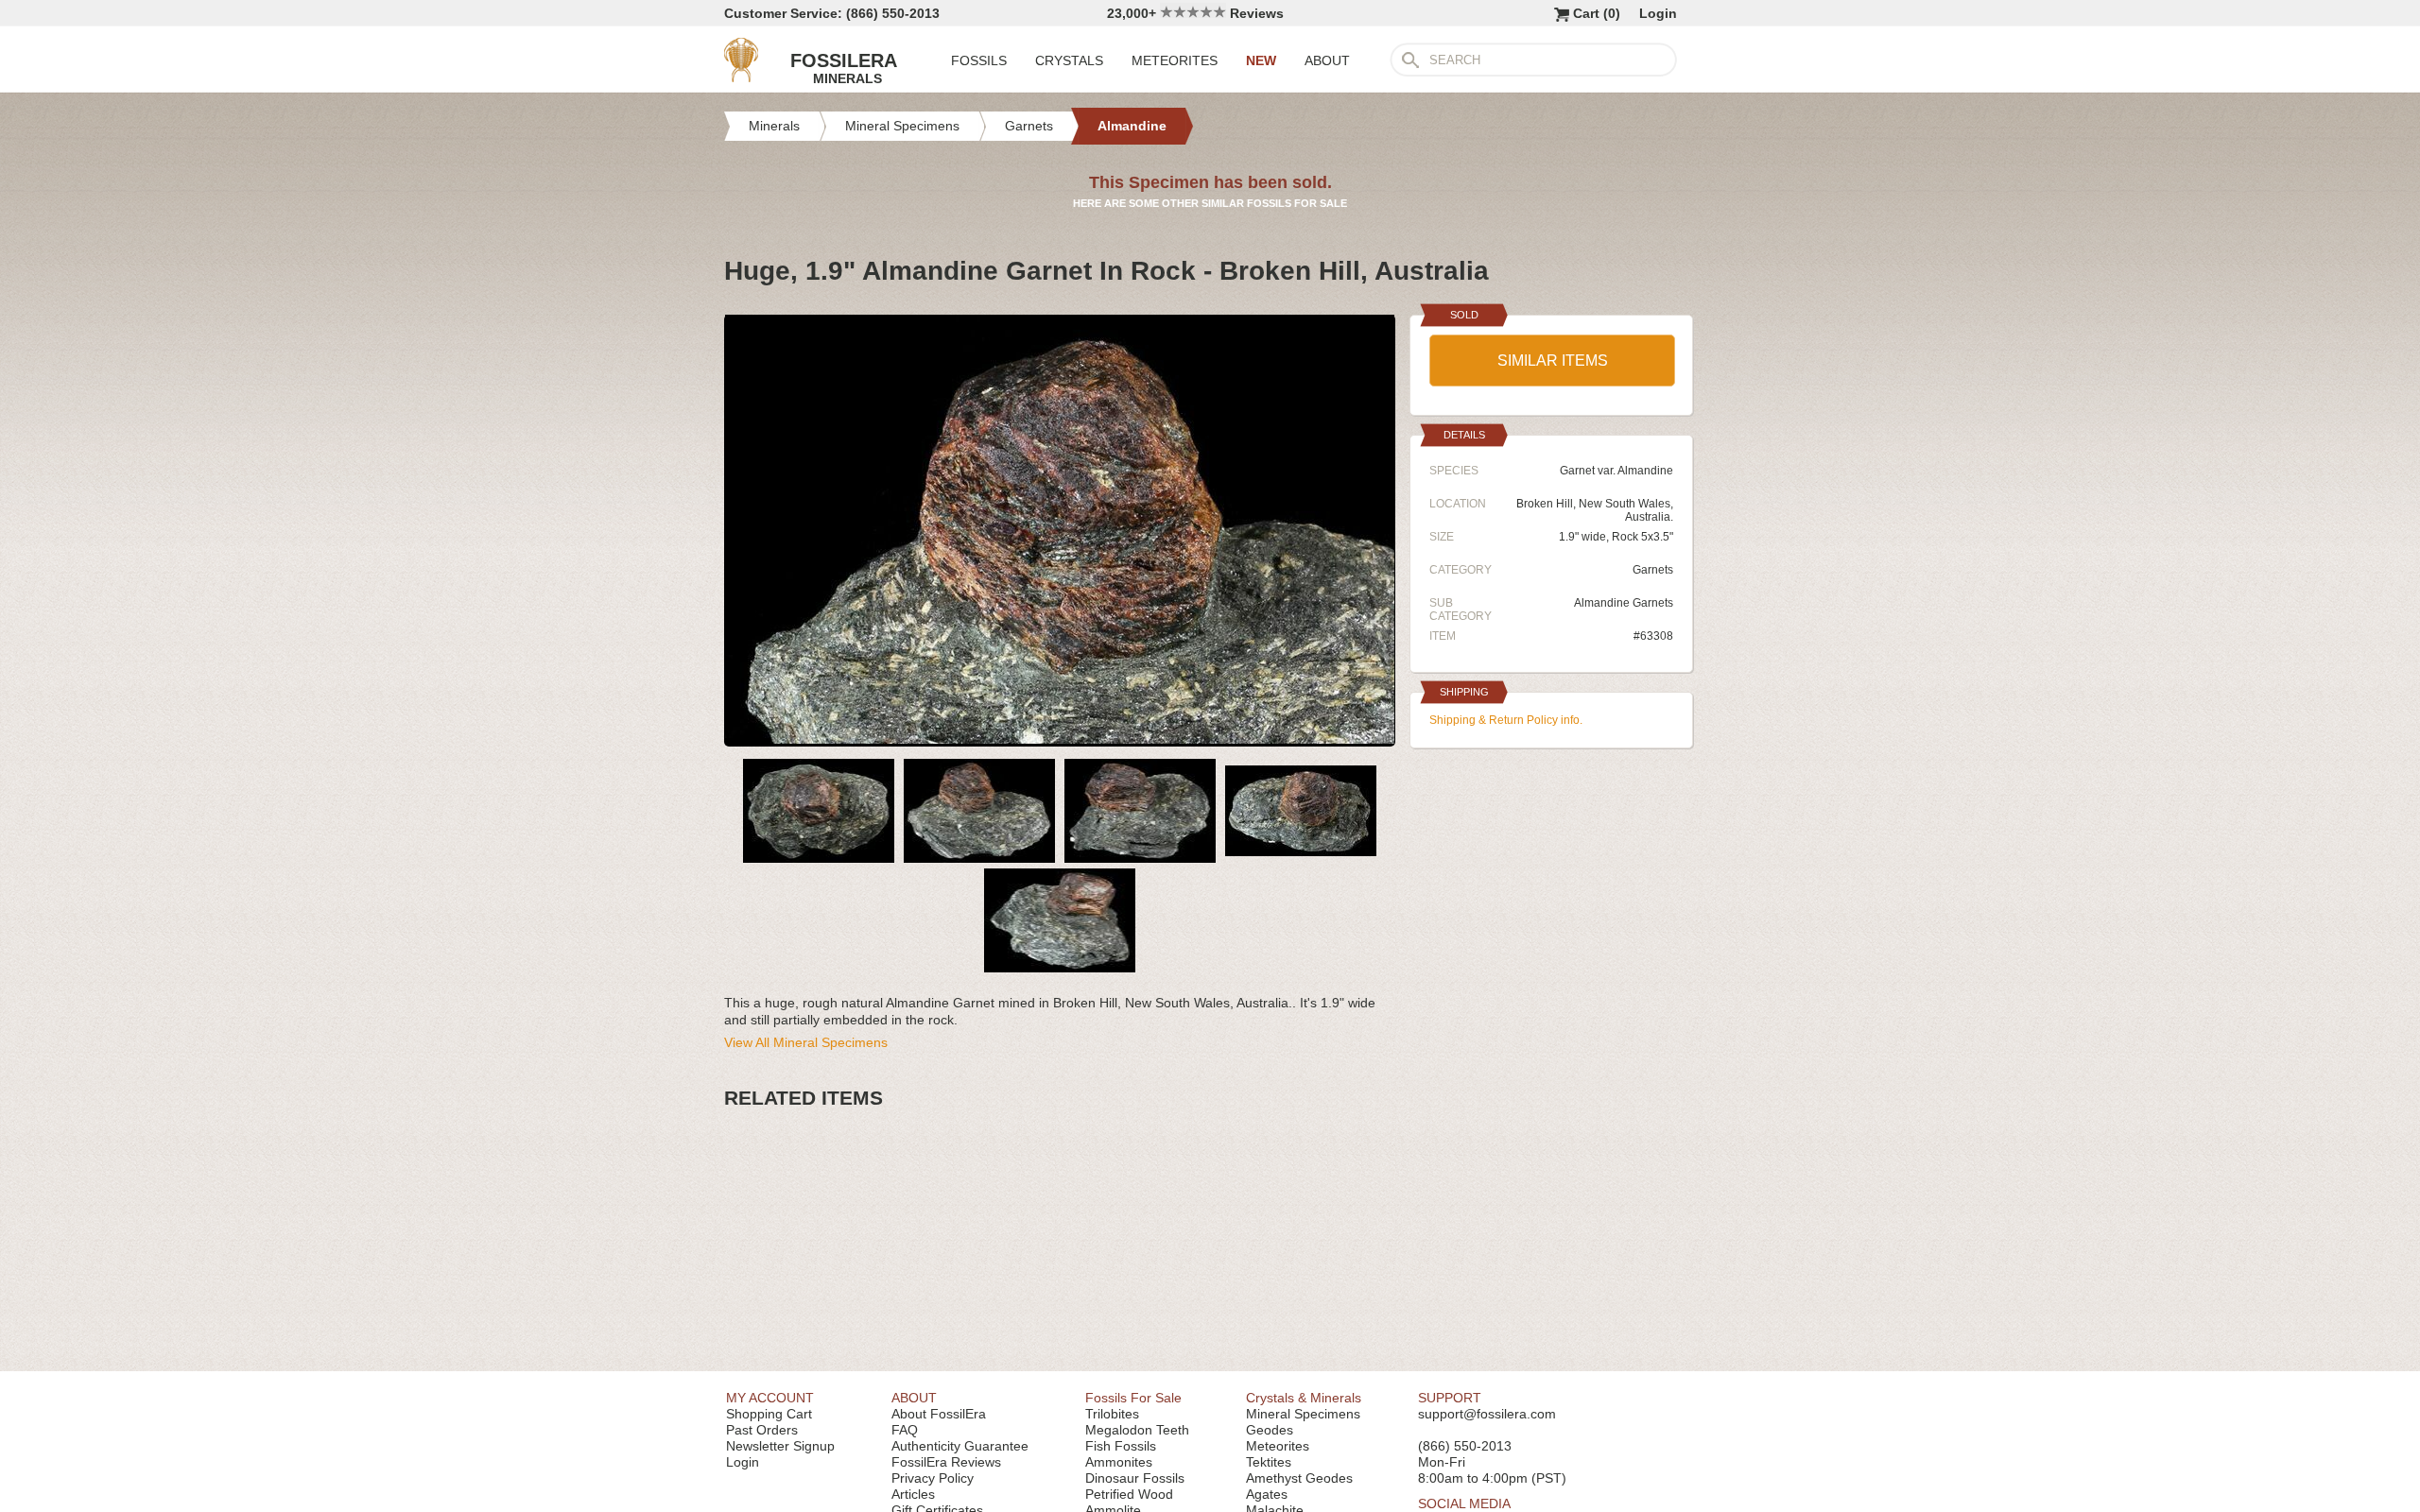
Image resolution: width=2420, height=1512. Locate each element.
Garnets (1653, 570)
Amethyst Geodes (1299, 1478)
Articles (913, 1494)
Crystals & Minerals (1304, 1398)
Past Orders (762, 1430)
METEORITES (1175, 60)
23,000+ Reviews (1195, 13)
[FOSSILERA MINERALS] (741, 77)
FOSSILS (979, 60)
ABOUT (1327, 60)
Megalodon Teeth (1137, 1430)
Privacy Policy (933, 1478)
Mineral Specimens (1303, 1414)
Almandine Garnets (1624, 603)
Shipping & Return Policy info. (1506, 720)
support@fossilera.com (1487, 1414)
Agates (1267, 1494)
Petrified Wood (1129, 1494)
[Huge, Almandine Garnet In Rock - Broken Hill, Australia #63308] (1060, 739)
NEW (1261, 60)
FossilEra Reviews (946, 1462)
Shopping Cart (769, 1414)
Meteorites (1278, 1446)
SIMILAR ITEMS (1553, 361)
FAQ (905, 1430)
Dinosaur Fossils (1135, 1478)
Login (1658, 13)
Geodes (1270, 1430)
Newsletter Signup (780, 1446)
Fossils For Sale (1133, 1398)
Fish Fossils (1121, 1446)
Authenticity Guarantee (960, 1446)
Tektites (1269, 1462)
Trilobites (1112, 1414)
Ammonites (1119, 1462)
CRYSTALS (1069, 60)
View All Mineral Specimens (806, 1042)
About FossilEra (939, 1414)
